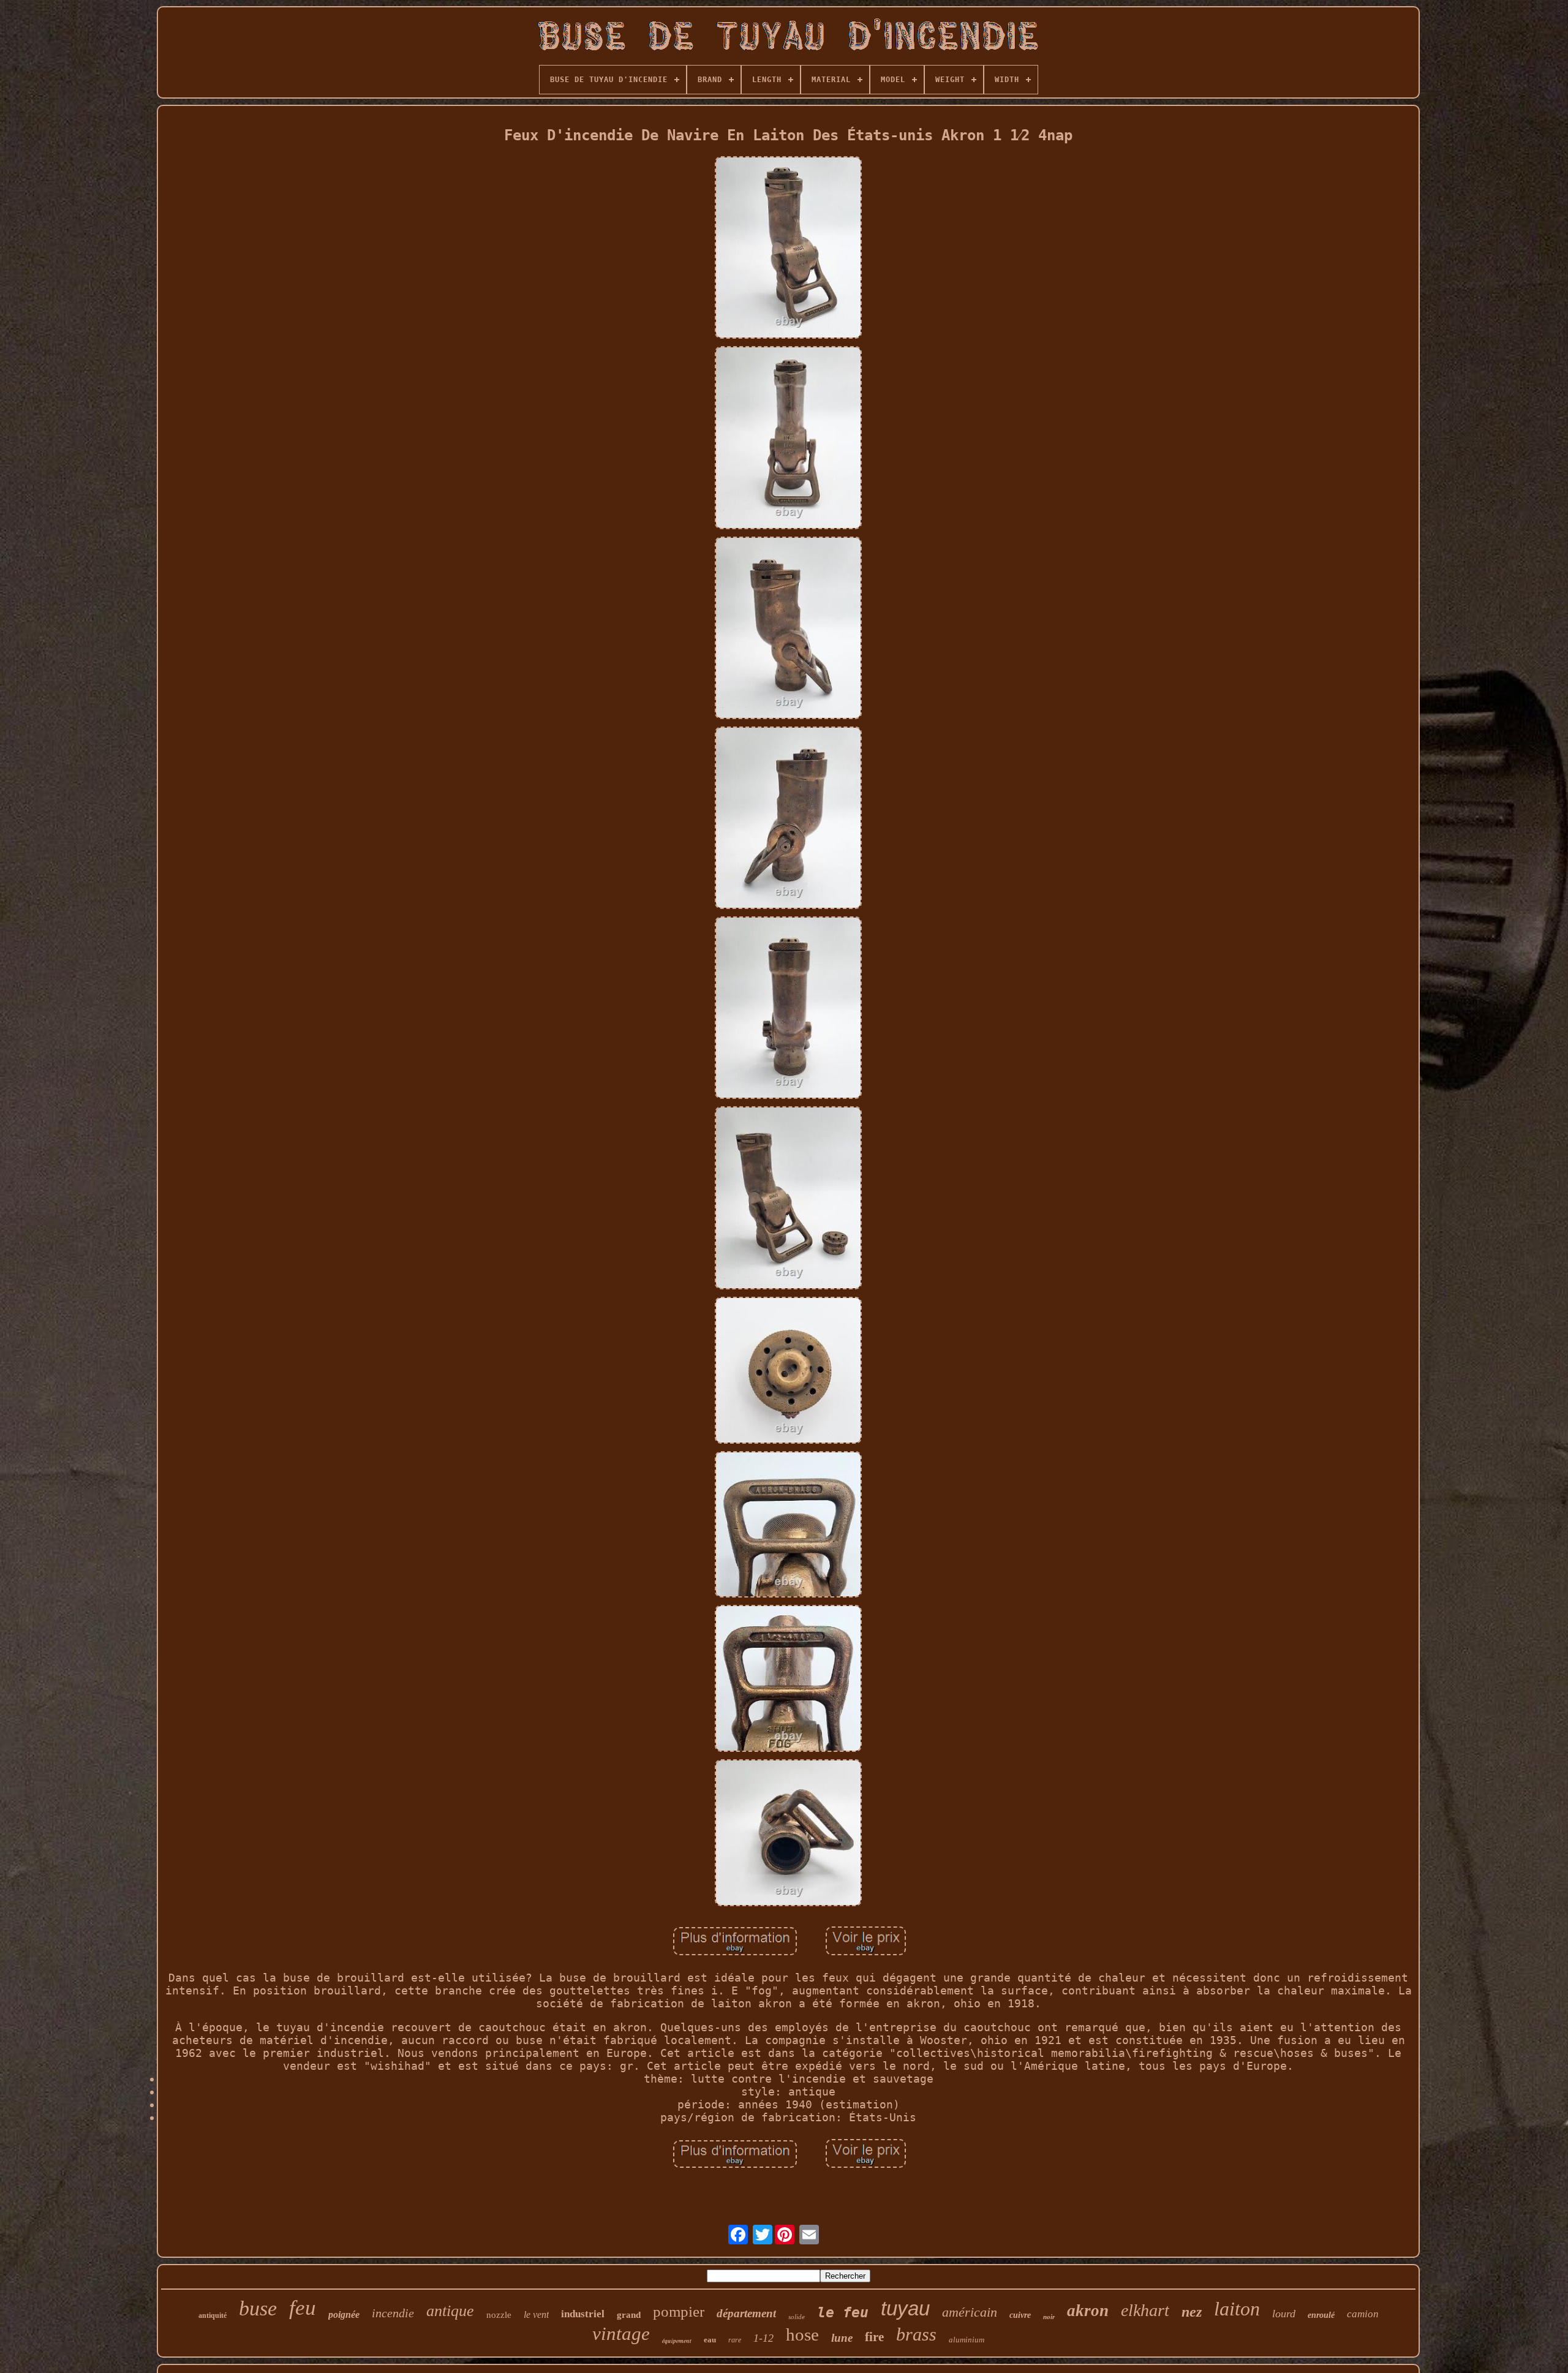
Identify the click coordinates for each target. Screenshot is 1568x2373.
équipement (677, 2341)
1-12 (763, 2338)
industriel (583, 2314)
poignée (344, 2315)
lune (842, 2338)
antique (450, 2311)
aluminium (967, 2340)
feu (303, 2308)
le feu (843, 2312)
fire (874, 2337)
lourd (1284, 2314)
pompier (679, 2311)
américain (970, 2312)
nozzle (499, 2315)
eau (710, 2340)
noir (1049, 2317)
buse (258, 2308)
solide (797, 2317)
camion (1363, 2314)
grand (629, 2315)
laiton (1237, 2309)
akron (1088, 2311)
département (746, 2313)
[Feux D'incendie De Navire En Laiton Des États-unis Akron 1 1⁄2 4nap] (788, 249)
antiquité (213, 2315)
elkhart (1145, 2310)
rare (735, 2340)
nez (1192, 2312)
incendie (393, 2313)
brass (916, 2334)
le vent (536, 2315)
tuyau (905, 2308)
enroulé (1321, 2315)
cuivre (1020, 2315)
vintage (621, 2333)
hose (802, 2334)
